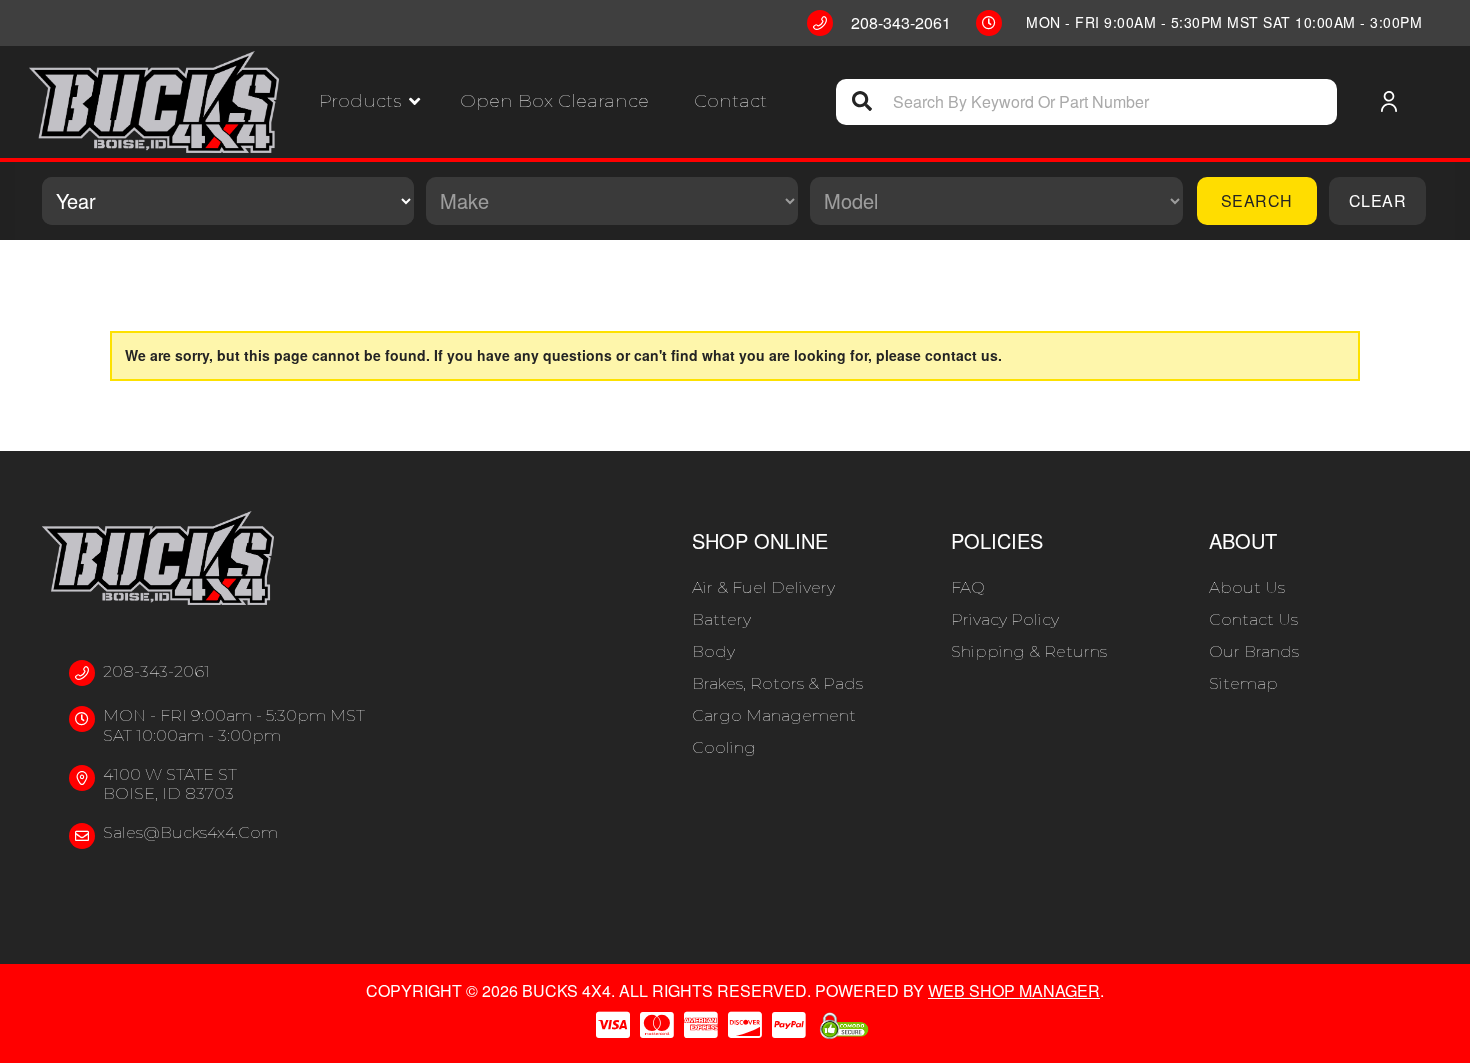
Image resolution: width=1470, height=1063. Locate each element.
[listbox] (228, 201)
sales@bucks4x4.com (190, 832)
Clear (1378, 200)
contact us (961, 355)
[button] (369, 101)
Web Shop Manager (1014, 990)
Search (1257, 200)
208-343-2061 (156, 671)
